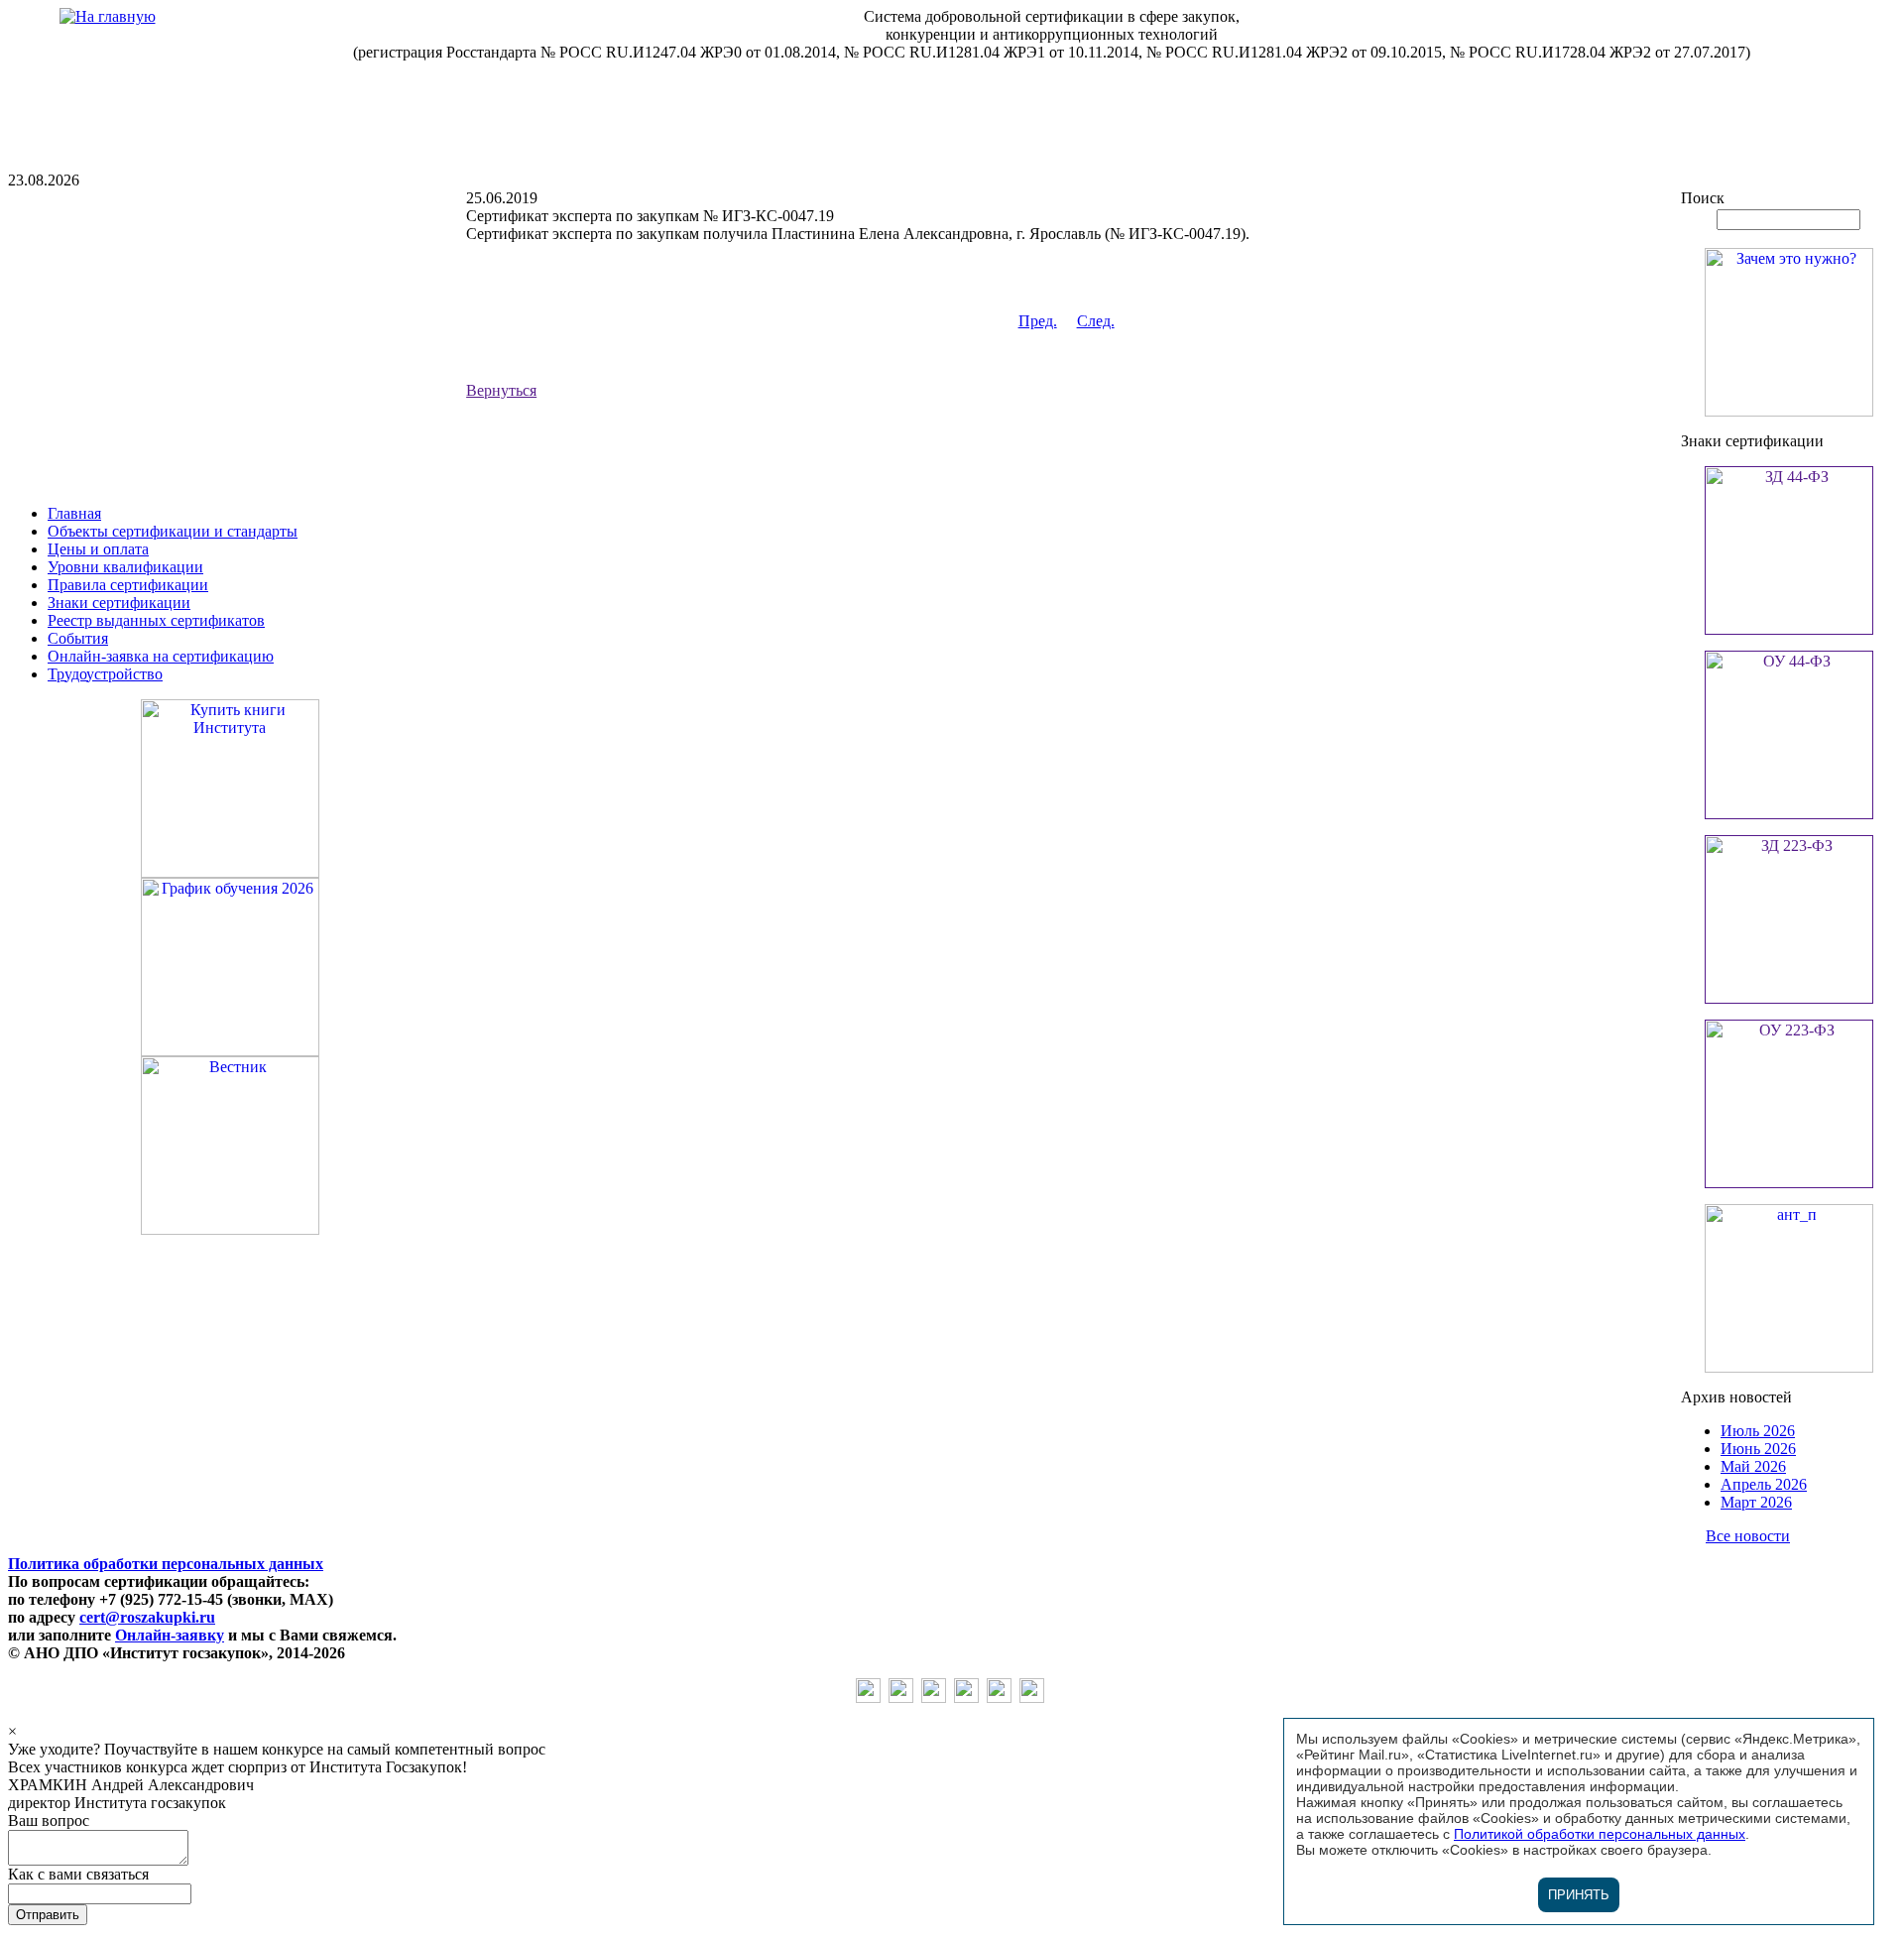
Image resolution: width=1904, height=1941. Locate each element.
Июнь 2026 (1758, 1449)
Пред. (1038, 321)
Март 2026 (1756, 1502)
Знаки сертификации (119, 603)
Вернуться (501, 390)
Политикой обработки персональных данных (1600, 1834)
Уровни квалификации (125, 567)
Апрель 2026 (1764, 1484)
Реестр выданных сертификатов (156, 620)
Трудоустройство (105, 674)
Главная (74, 513)
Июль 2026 (1758, 1431)
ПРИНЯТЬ (1579, 1895)
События (78, 638)
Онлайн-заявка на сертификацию (161, 656)
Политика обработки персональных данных (166, 1564)
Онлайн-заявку (170, 1635)
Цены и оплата (98, 549)
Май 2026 (1753, 1466)
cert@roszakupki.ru (147, 1617)
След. (1096, 321)
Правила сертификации (128, 585)
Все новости (1748, 1536)
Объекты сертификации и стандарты (173, 531)
